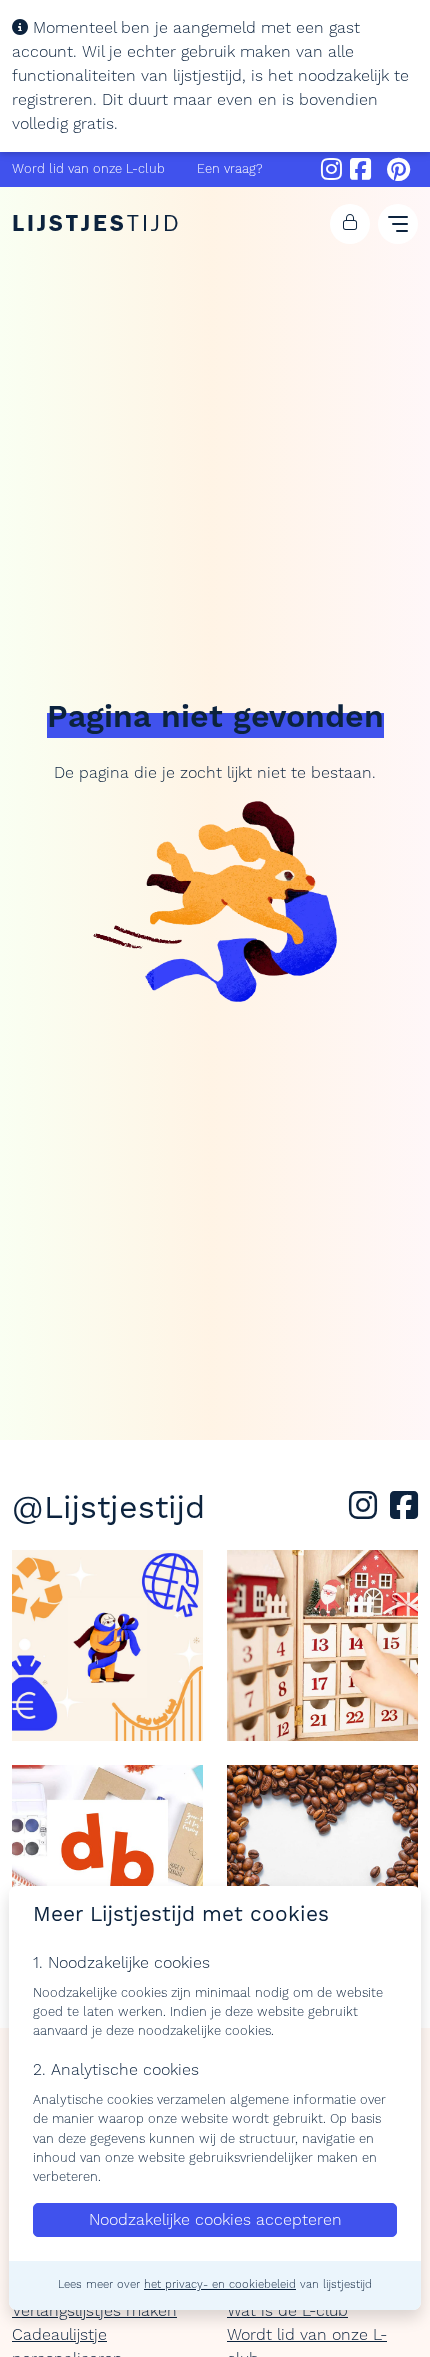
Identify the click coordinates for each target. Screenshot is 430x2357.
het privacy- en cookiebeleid (220, 2285)
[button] (350, 224)
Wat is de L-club (287, 2311)
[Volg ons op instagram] (367, 1512)
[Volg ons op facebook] (404, 1512)
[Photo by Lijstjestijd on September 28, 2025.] (322, 1860)
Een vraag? (230, 169)
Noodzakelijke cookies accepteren (215, 2220)
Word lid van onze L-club (88, 169)
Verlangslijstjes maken (94, 2311)
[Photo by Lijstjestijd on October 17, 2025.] (107, 1860)
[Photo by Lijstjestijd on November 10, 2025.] (322, 1645)
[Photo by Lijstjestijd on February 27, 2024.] (107, 1645)
